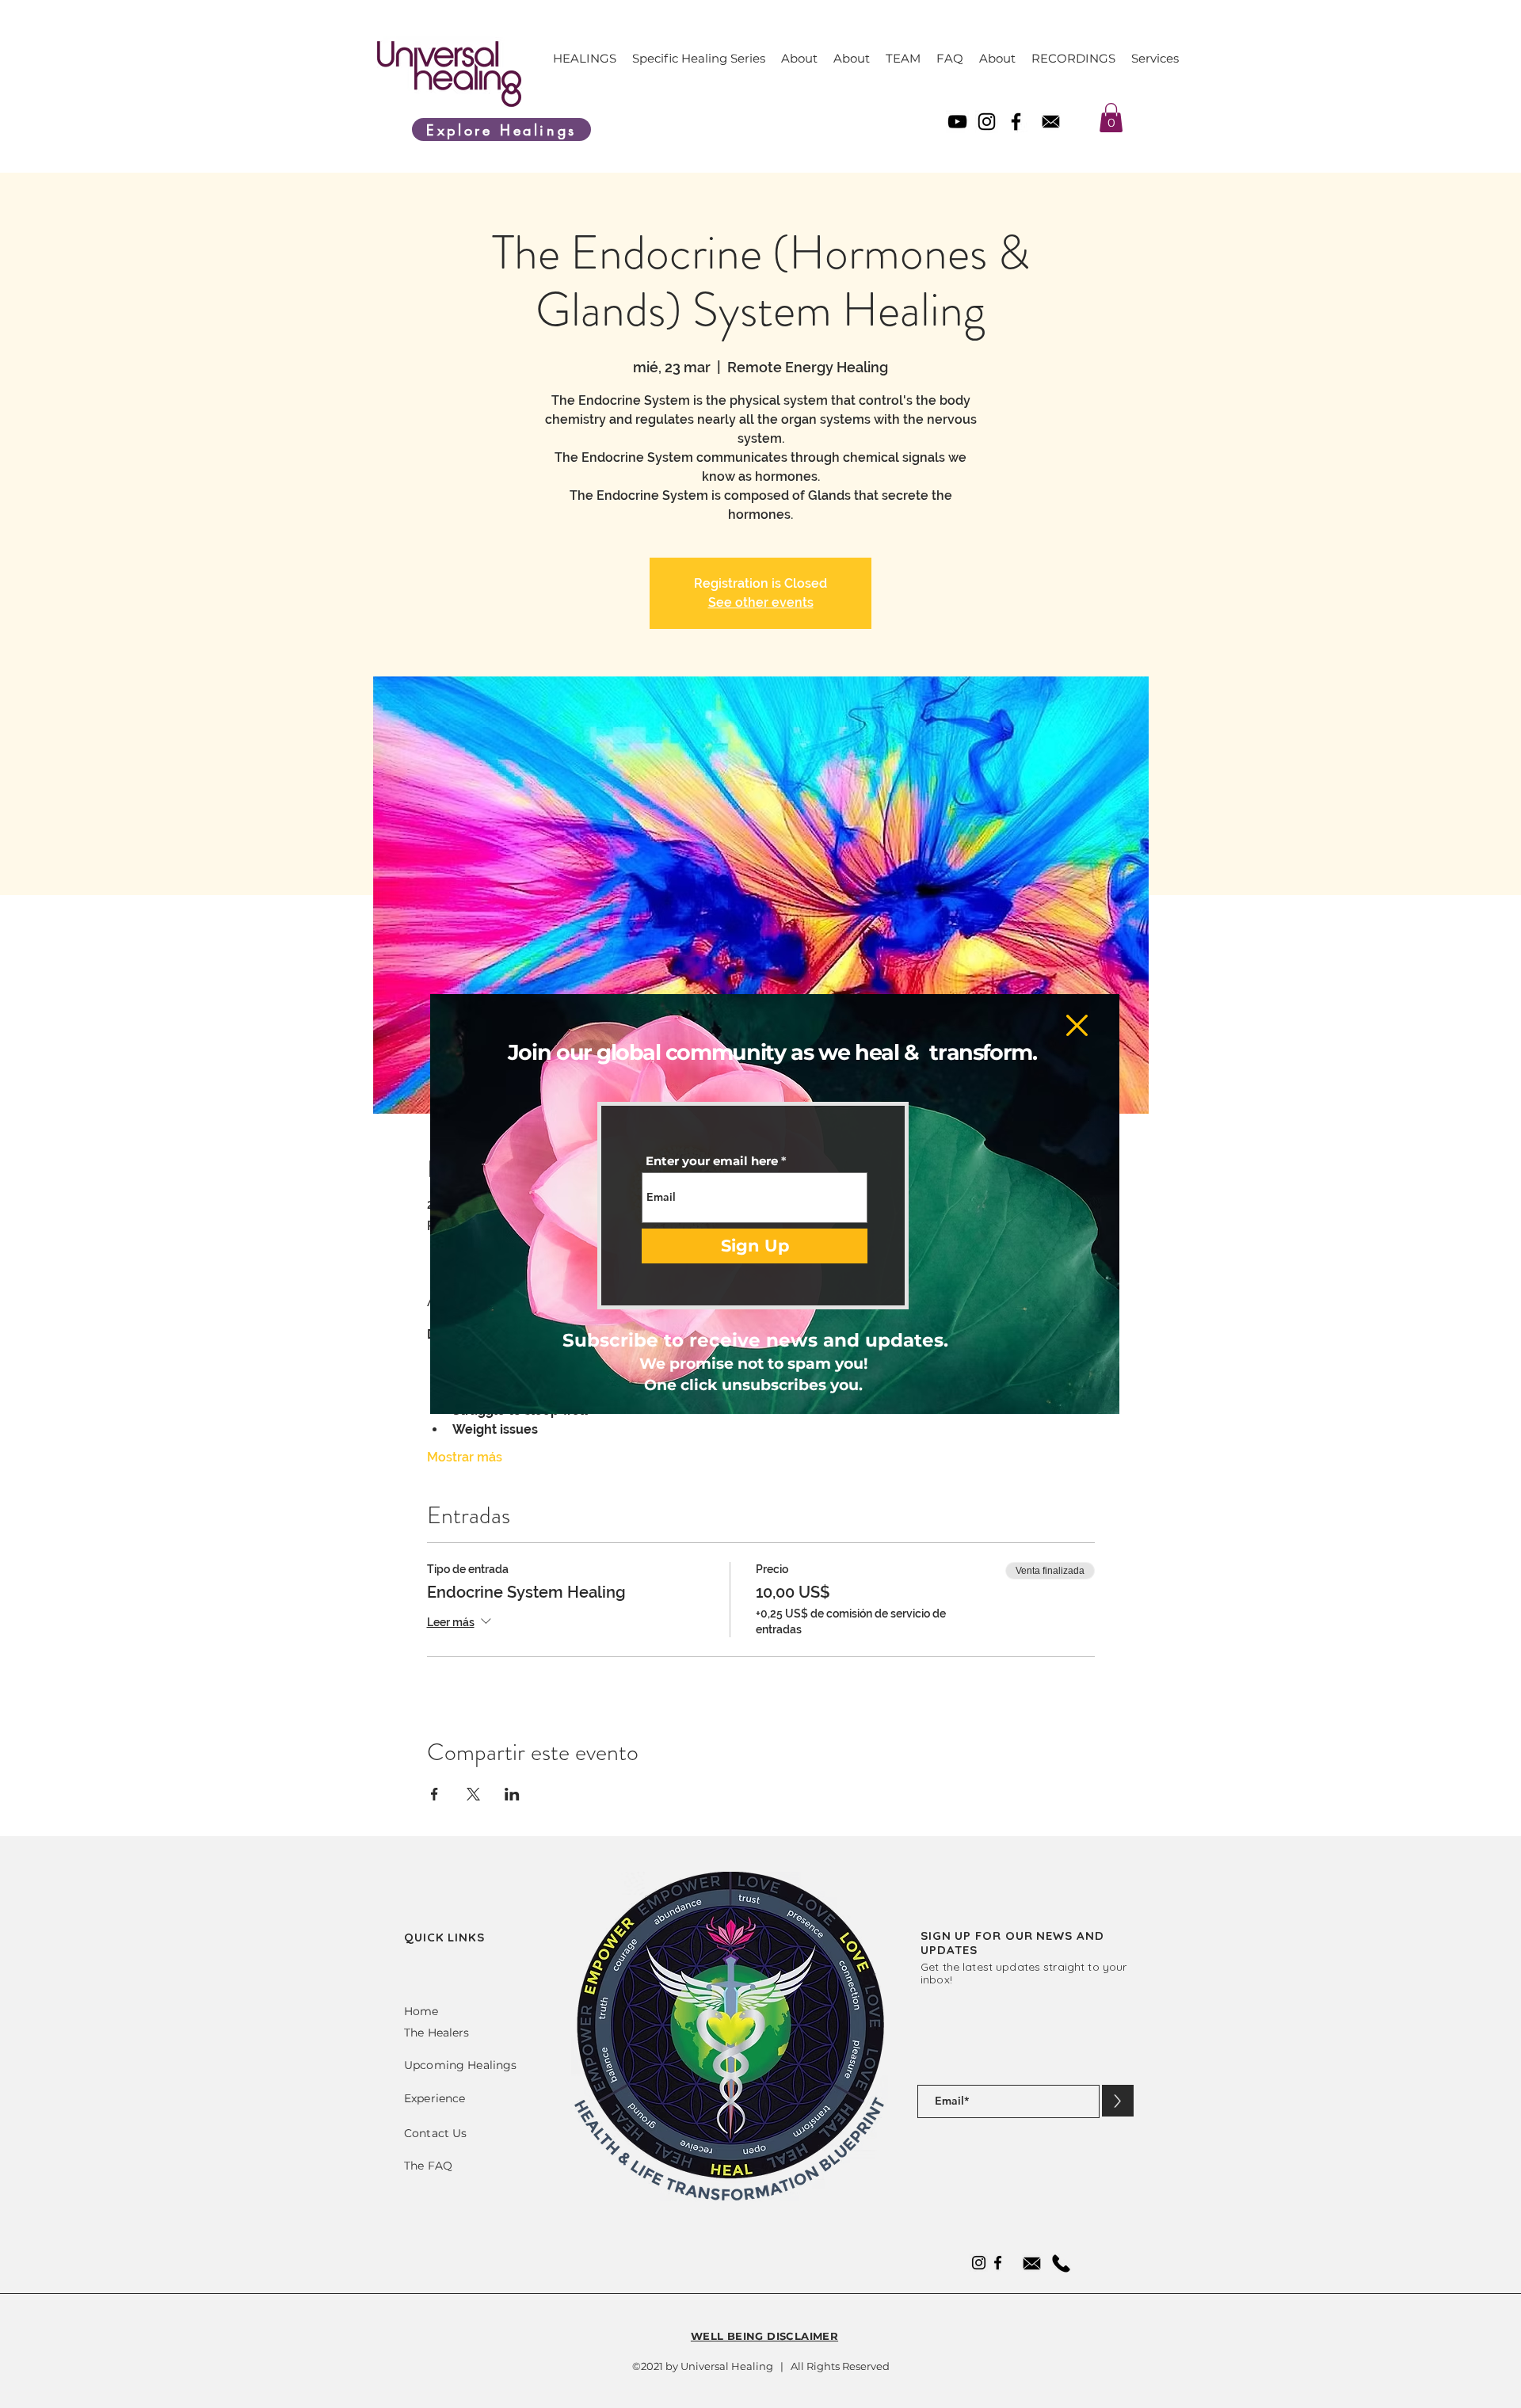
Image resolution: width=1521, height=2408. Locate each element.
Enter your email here (712, 1161)
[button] (1077, 1025)
